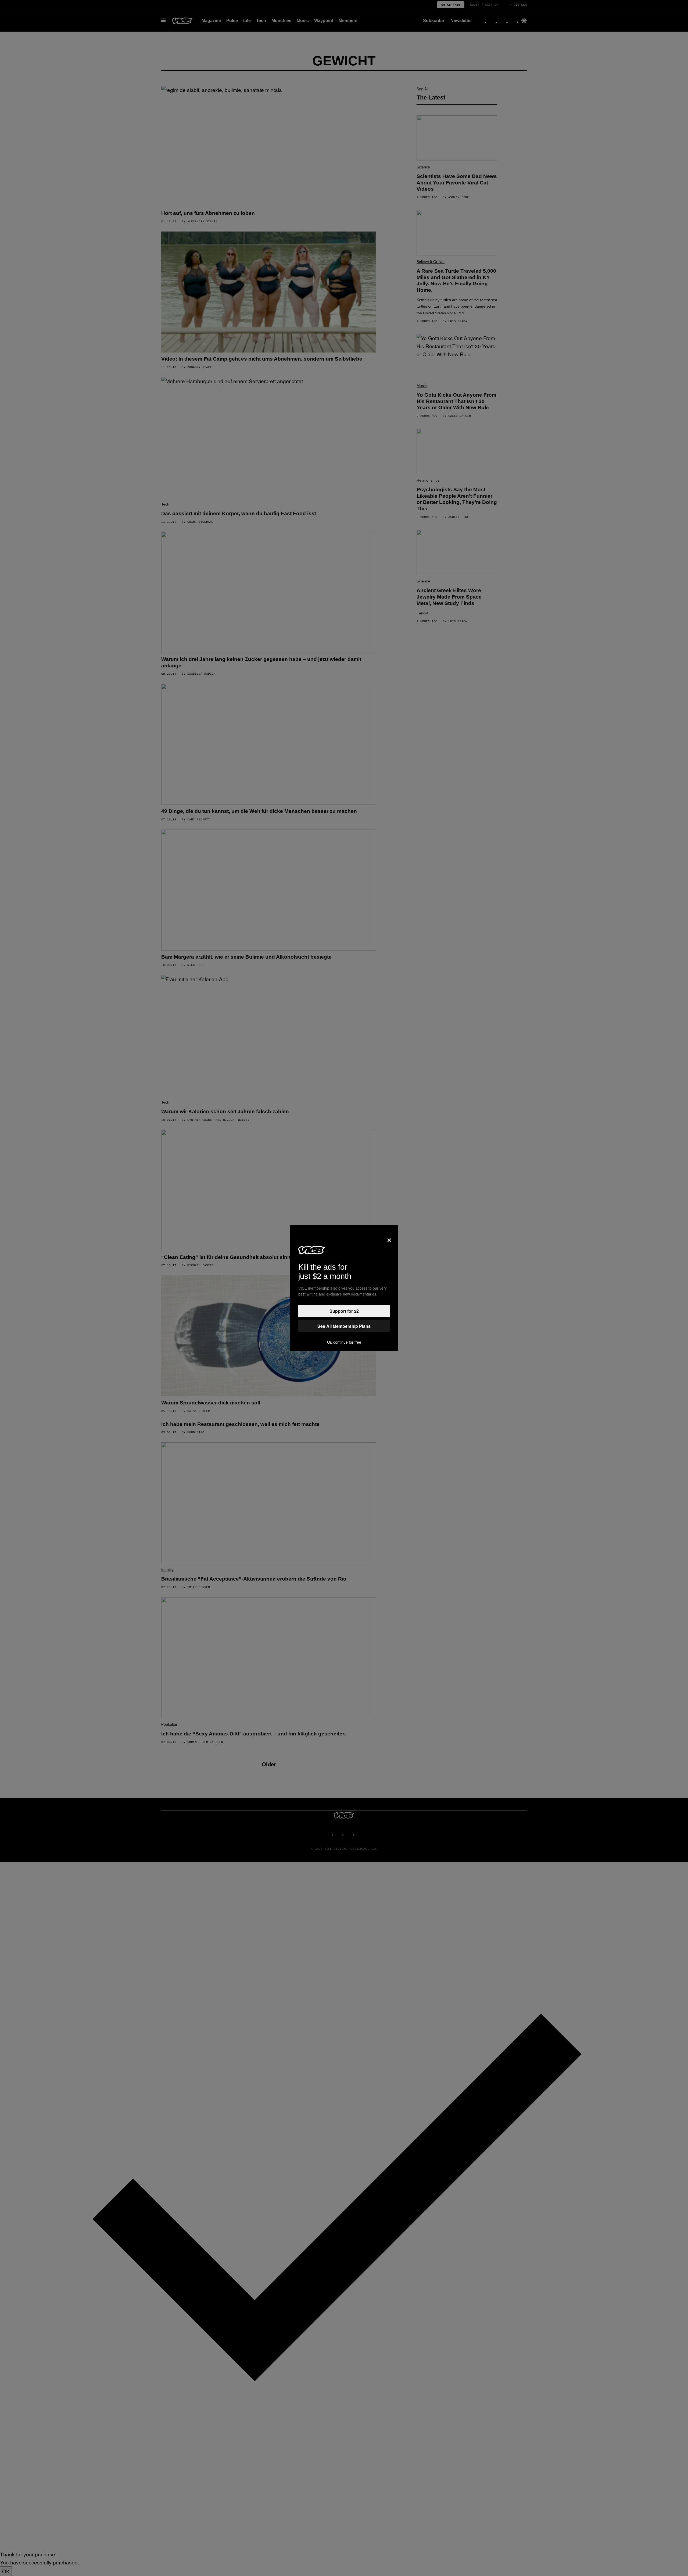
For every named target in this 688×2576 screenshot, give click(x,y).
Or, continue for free (344, 1342)
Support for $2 (344, 1311)
